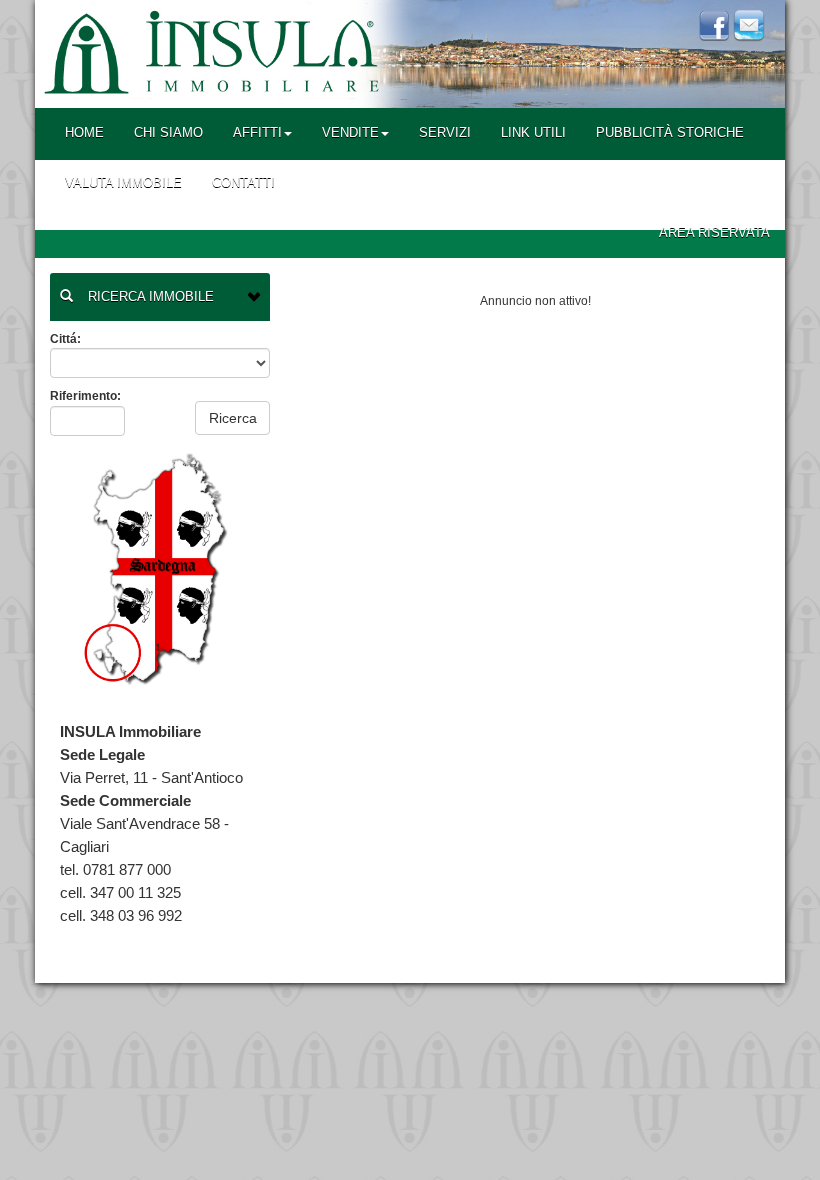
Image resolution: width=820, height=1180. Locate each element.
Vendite (350, 132)
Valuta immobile (123, 182)
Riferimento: (85, 396)
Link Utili (533, 132)
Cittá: (65, 339)
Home (84, 132)
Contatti (243, 182)
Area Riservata (714, 232)
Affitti (257, 132)
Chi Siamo (168, 132)
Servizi (445, 132)
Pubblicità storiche (670, 132)
